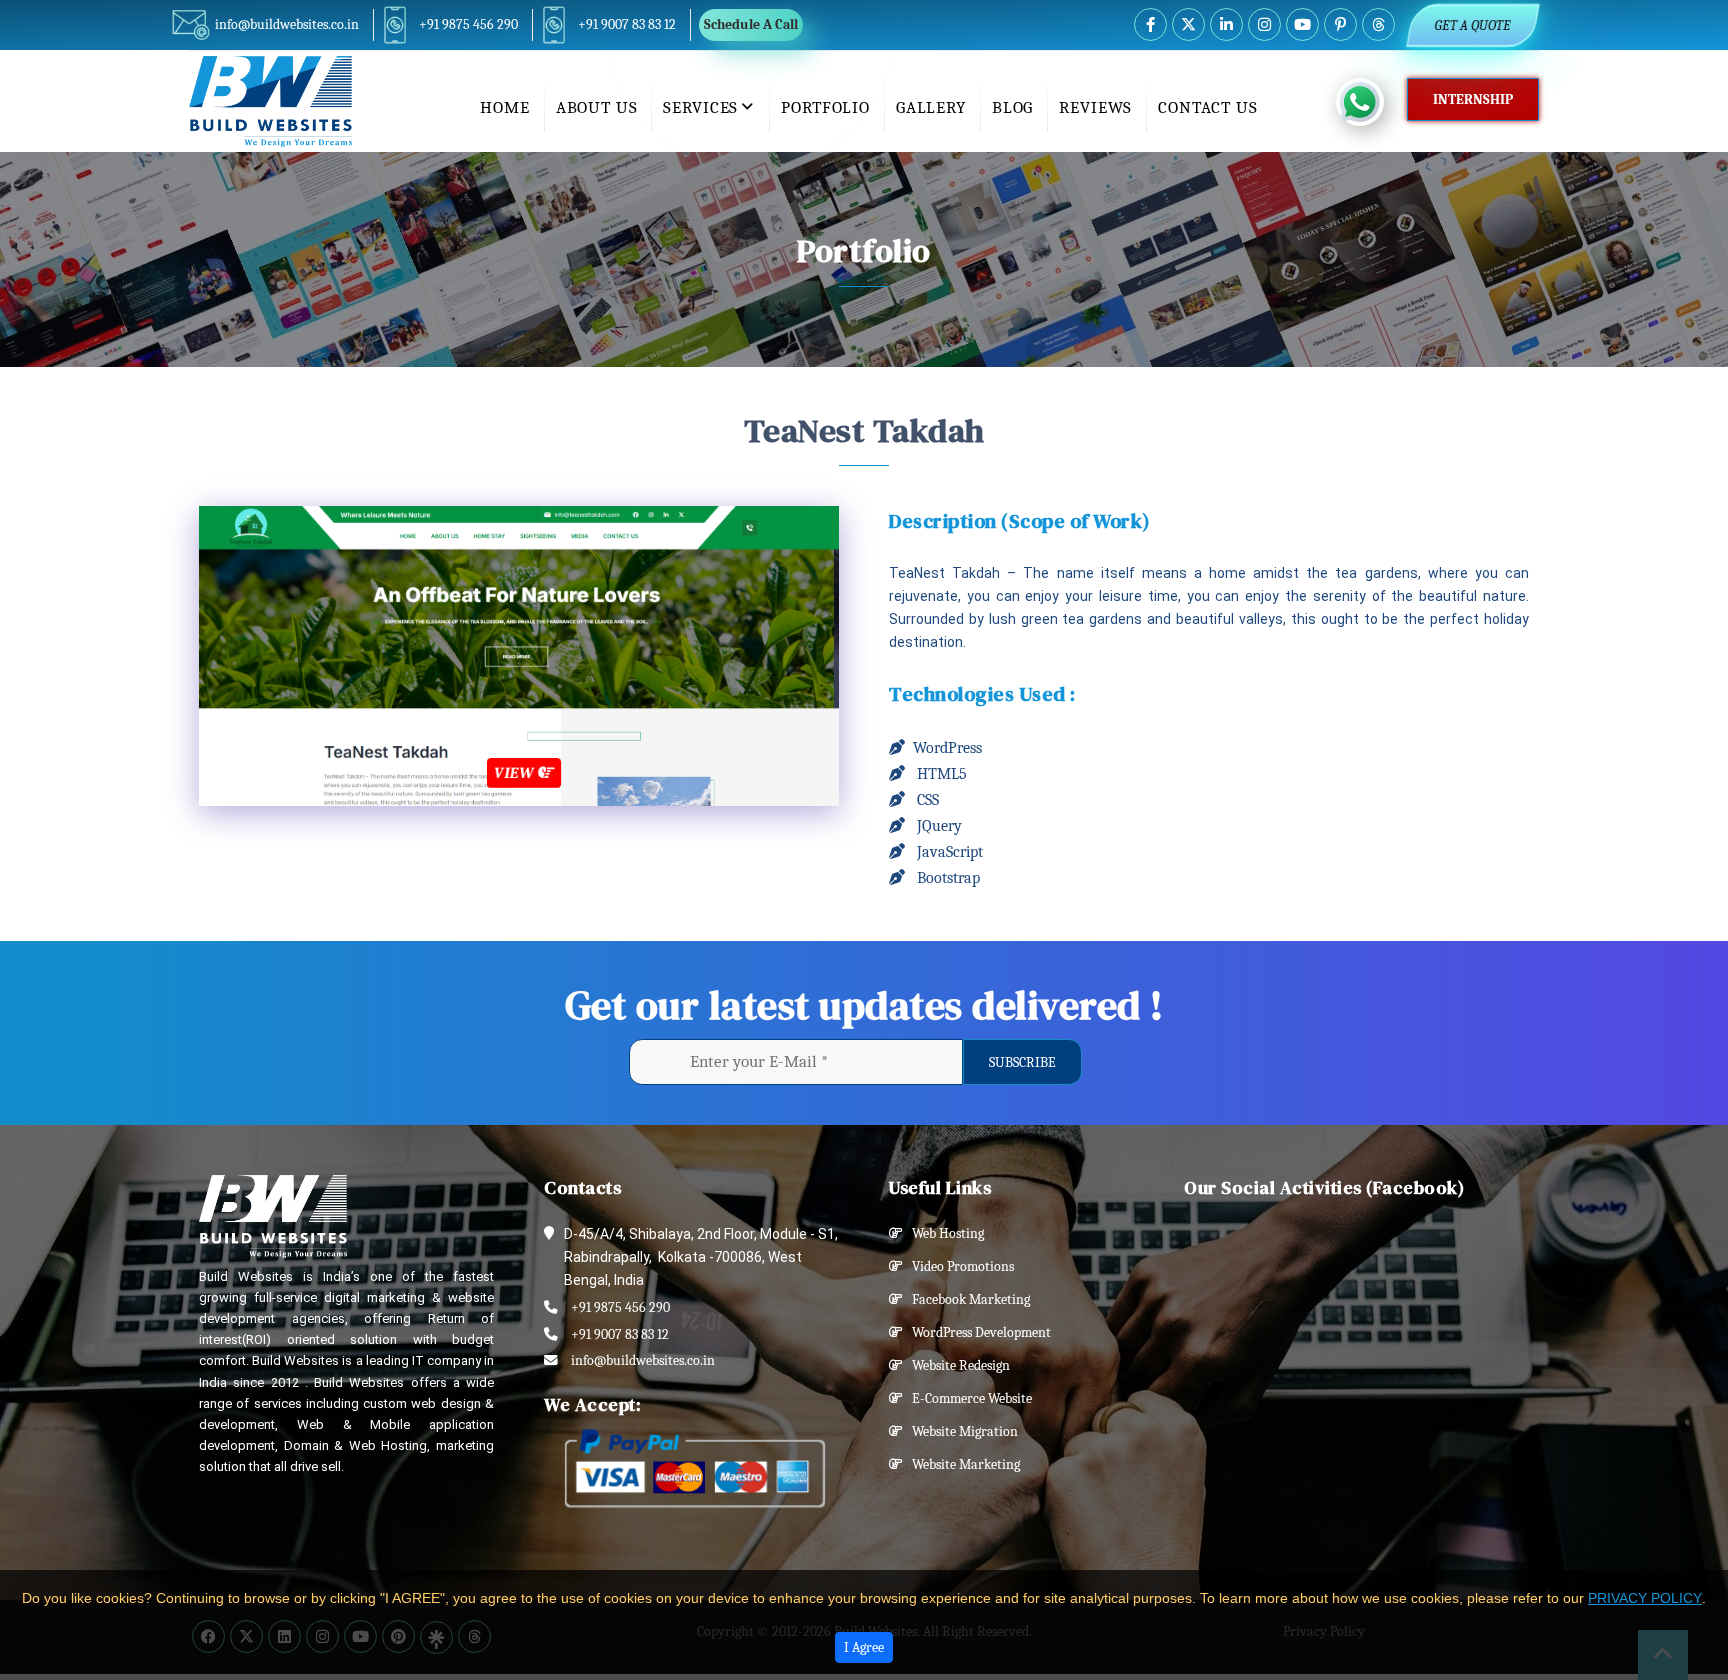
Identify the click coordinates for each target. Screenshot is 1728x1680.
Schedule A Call (751, 24)
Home (504, 107)
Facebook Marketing (966, 1299)
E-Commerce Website (967, 1398)
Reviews (1095, 107)
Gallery (931, 107)
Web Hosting (943, 1233)
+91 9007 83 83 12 (627, 24)
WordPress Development (977, 1332)
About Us (597, 107)
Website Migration (960, 1431)
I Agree (864, 1647)
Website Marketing (961, 1464)
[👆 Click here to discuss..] (1371, 102)
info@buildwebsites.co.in (287, 24)
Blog (1012, 107)
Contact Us (1208, 107)
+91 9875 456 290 (468, 24)
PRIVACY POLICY (1645, 1598)
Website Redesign (956, 1365)
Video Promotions (958, 1266)
